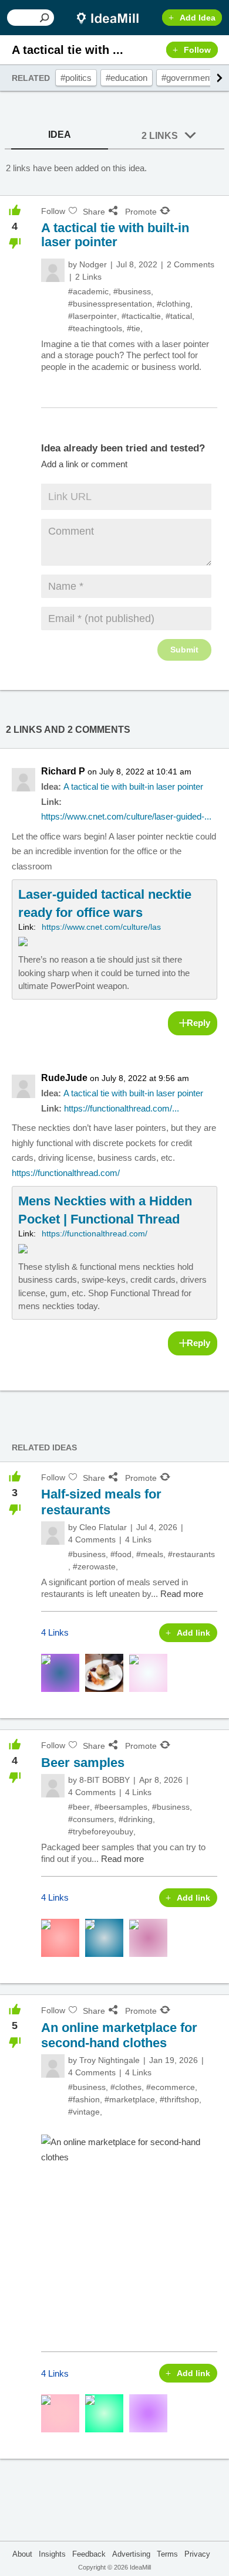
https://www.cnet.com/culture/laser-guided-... (126, 816)
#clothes (126, 2087)
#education (127, 78)
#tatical (179, 316)
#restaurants (191, 1554)
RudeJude (64, 1078)
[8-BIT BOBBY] (53, 1786)
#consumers (91, 1819)
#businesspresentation (110, 304)
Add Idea (198, 18)
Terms (167, 2554)
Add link (193, 1633)
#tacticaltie (141, 316)
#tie (134, 328)
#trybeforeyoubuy (101, 1831)
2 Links (160, 136)
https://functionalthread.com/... (122, 1108)
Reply (198, 1023)
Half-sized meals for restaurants (101, 1502)
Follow (197, 50)
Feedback (89, 2554)
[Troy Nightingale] (53, 2066)
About (22, 2554)
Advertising (131, 2554)
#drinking (136, 1819)
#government (187, 78)
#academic (88, 291)
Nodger (93, 264)
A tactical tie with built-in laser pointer (133, 786)
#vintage (84, 2112)
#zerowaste (94, 1566)
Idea (60, 135)
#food (121, 1554)
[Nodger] (53, 270)
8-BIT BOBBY (105, 1780)
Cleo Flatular (103, 1527)
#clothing (174, 304)
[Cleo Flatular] (53, 1533)
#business (132, 291)
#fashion (84, 2099)
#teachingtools (95, 328)
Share (94, 212)
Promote (141, 212)
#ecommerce (171, 2087)
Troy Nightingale (110, 2060)
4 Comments (92, 1540)
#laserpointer (92, 316)
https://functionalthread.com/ (66, 1173)
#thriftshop (179, 2099)
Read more (182, 1594)
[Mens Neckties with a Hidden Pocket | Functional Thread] (114, 1253)
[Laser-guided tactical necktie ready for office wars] (114, 939)
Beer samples (83, 1763)
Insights (52, 2554)
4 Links (138, 1540)
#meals (150, 1554)
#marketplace (130, 2099)
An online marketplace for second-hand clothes (119, 2035)
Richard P (63, 771)
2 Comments (191, 264)
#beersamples (121, 1807)
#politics (76, 78)
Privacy (197, 2554)
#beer (79, 1807)
